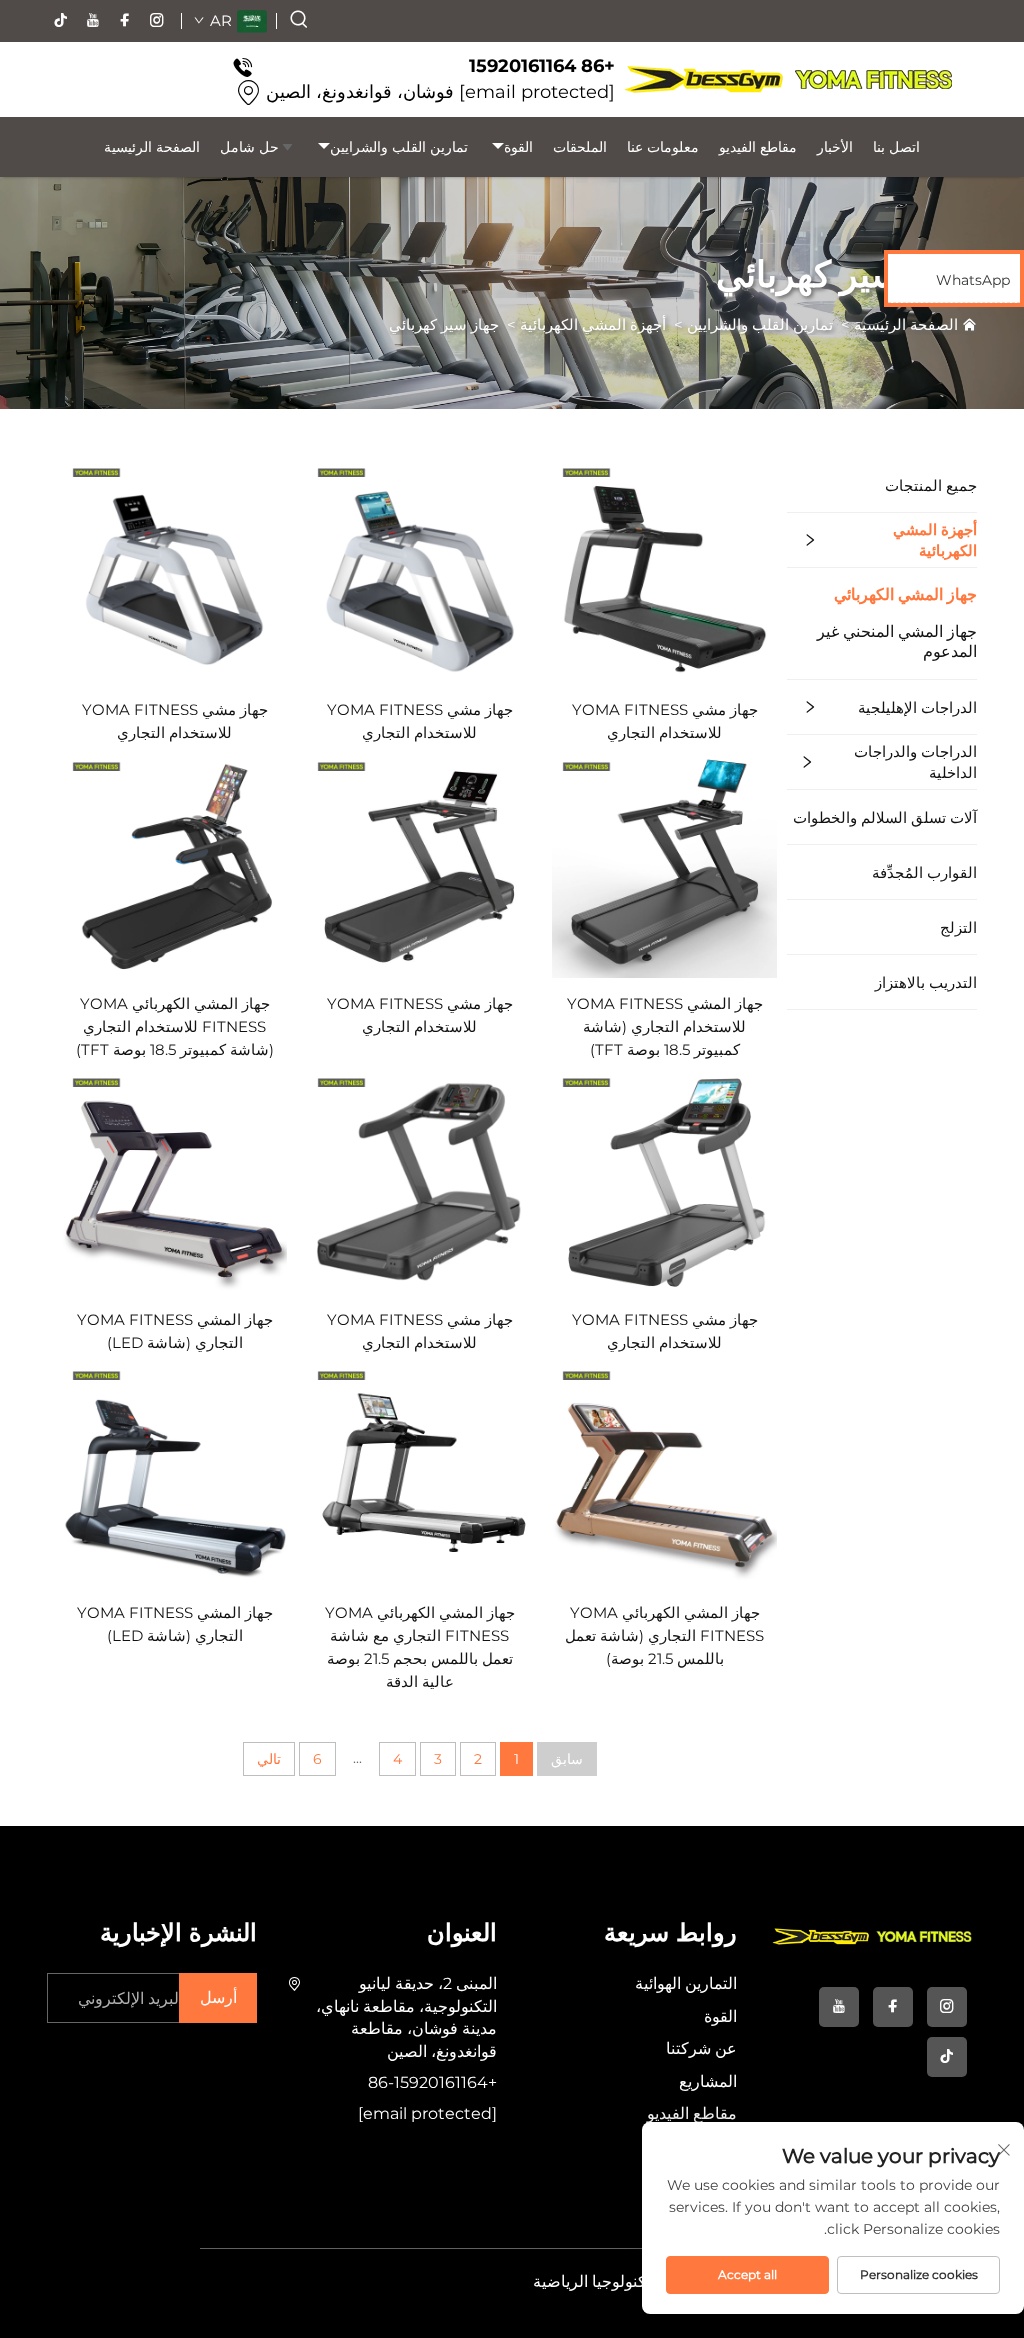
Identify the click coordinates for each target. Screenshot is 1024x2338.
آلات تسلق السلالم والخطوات (885, 817)
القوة (518, 147)
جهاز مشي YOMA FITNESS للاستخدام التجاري (665, 721)
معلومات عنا (663, 147)
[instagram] (157, 21)
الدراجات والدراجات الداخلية (915, 762)
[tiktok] (61, 21)
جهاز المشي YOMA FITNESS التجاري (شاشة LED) (175, 1331)
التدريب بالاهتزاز (926, 982)
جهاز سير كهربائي (444, 324)
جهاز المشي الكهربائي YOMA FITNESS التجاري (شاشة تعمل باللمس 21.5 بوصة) (664, 1635)
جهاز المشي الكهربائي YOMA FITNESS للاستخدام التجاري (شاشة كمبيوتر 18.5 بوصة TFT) (175, 1026)
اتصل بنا (896, 147)
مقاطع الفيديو (758, 147)
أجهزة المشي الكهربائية (593, 324)
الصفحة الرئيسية (152, 147)
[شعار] (788, 79)
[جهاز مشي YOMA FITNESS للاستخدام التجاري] (664, 570)
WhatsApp (973, 280)
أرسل (218, 1997)
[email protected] (537, 92)
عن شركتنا (701, 2048)
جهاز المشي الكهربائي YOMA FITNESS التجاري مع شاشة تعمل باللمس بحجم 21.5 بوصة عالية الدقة (420, 1647)
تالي (269, 1759)
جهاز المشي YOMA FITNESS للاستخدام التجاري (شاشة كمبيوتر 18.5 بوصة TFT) (665, 1026)
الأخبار (835, 147)
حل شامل (249, 147)
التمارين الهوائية (686, 1983)
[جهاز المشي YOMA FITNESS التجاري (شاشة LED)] (174, 1180)
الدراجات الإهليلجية (917, 707)
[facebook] (125, 21)
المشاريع (708, 2081)
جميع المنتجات (931, 485)
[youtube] (93, 21)
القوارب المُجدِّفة (924, 872)
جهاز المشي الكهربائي (905, 594)
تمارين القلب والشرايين (399, 147)
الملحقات (580, 147)
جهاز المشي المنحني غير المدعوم (897, 641)
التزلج (958, 927)
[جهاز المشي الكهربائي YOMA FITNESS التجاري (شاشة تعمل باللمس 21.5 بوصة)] (664, 1473)
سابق (567, 1759)
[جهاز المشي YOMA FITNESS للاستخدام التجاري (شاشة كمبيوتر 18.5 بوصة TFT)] (664, 863)
